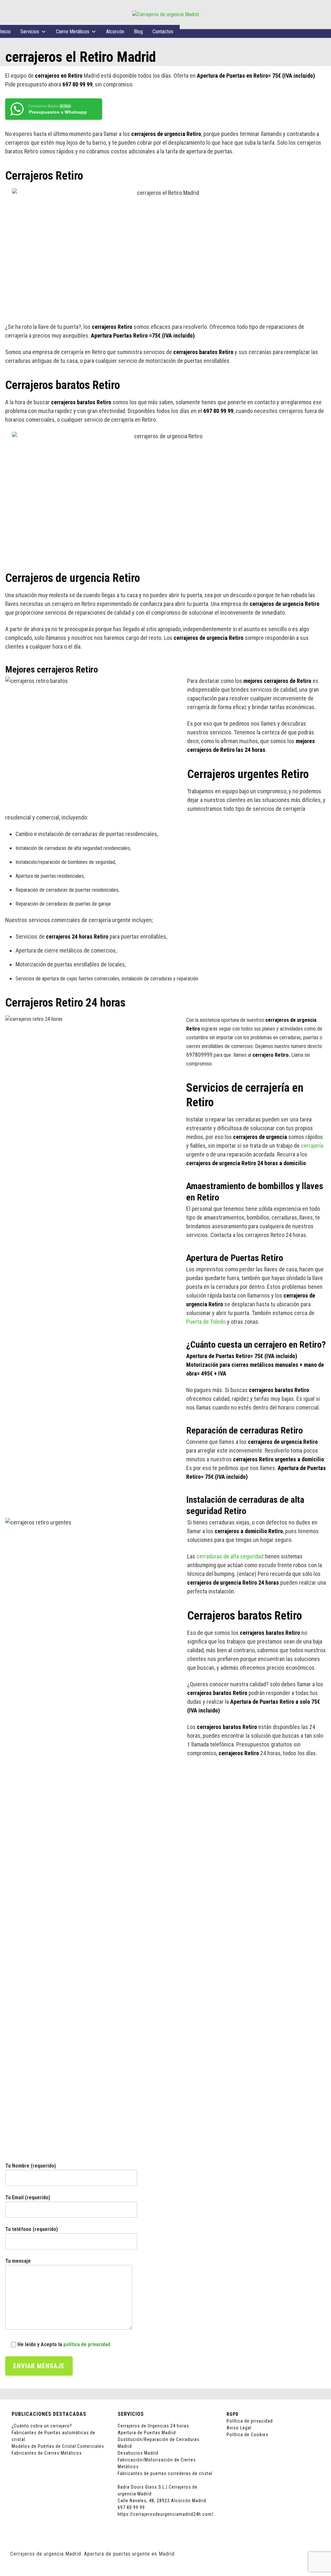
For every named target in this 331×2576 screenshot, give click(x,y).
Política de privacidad (250, 2421)
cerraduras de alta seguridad (230, 1556)
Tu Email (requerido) (28, 2197)
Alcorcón (115, 32)
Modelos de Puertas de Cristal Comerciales (58, 2446)
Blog (138, 32)
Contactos (163, 32)
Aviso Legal (239, 2428)
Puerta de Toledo (206, 1322)
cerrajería (312, 1146)
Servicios (30, 32)
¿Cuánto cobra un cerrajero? (42, 2426)
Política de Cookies (247, 2435)
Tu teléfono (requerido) (32, 2229)
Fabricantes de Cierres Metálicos (47, 2453)
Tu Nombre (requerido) (31, 2166)
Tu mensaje (18, 2261)
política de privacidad (87, 2344)
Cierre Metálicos (73, 32)
